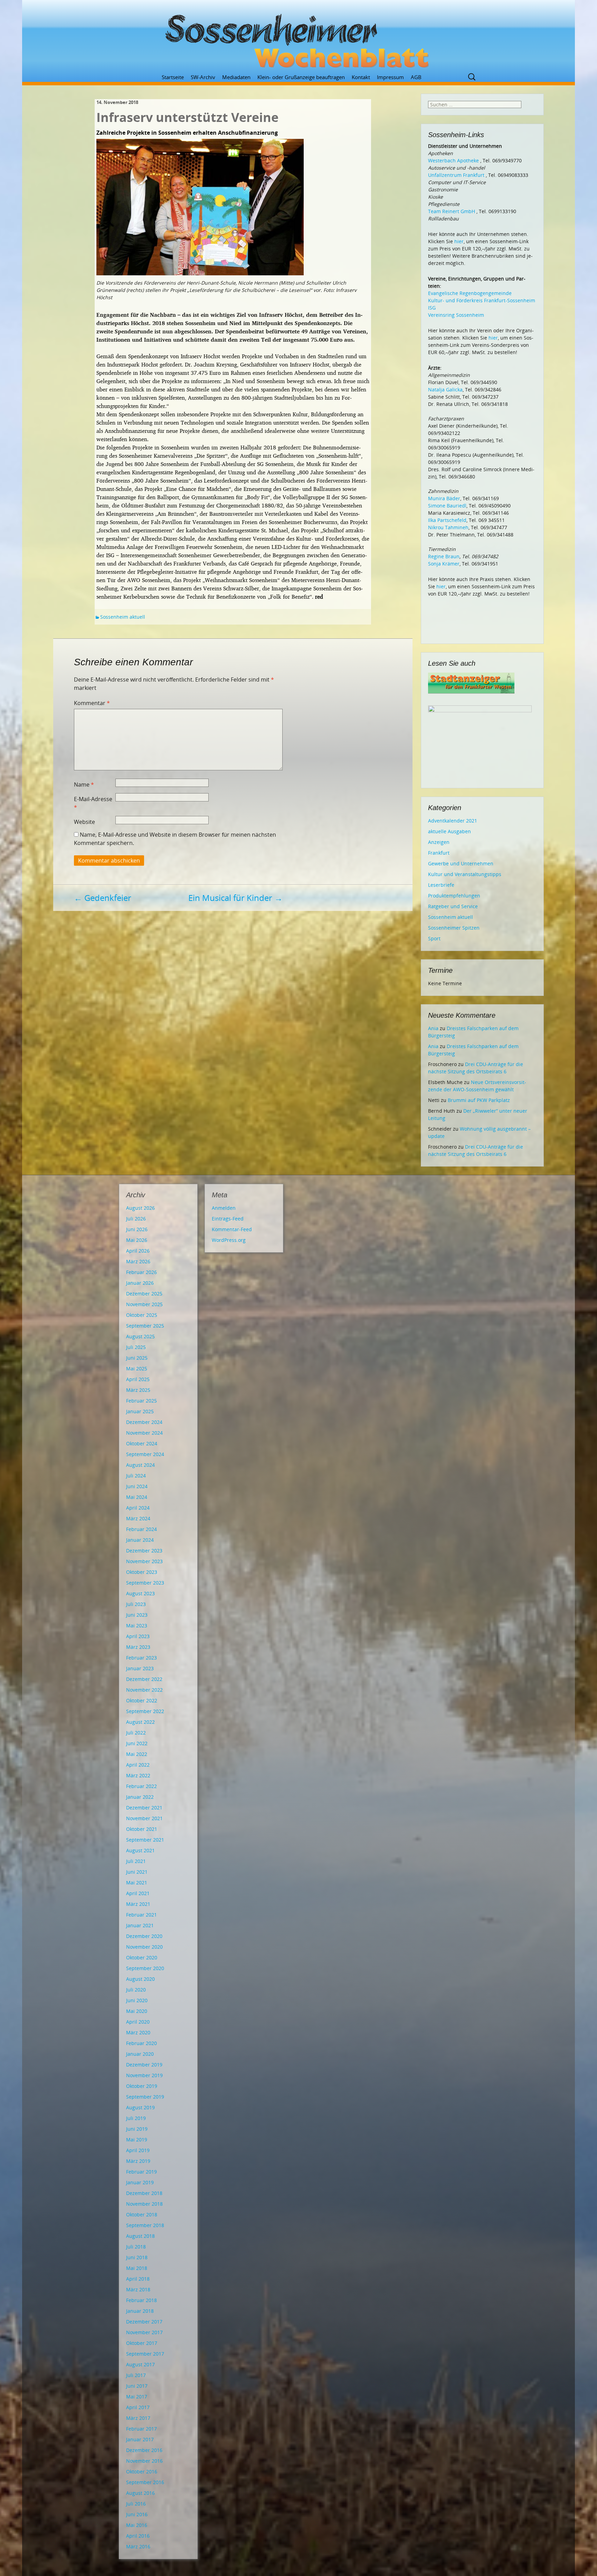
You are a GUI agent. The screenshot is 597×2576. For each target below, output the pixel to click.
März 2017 (138, 2418)
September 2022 (145, 1711)
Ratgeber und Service (453, 906)
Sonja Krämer (444, 564)
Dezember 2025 (144, 1294)
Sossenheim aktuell (123, 617)
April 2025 (138, 1379)
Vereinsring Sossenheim (456, 315)
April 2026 (138, 1251)
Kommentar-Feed (232, 1229)
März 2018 (138, 2289)
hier (459, 241)
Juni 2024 (137, 1486)
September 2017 (145, 2354)
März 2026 (138, 1261)
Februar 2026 (141, 1272)
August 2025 (140, 1336)
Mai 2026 (137, 1240)
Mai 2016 (137, 2525)
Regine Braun (444, 556)
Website (84, 822)
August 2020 (140, 1979)
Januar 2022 (140, 1797)
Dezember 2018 (144, 2193)
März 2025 (138, 1390)
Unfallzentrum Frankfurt (456, 175)
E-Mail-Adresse (93, 803)
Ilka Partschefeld (447, 520)
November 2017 (144, 2332)
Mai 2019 (137, 2140)
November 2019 (144, 2075)
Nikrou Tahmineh (448, 527)
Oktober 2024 (142, 1443)
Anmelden (224, 1208)
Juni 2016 (137, 2514)
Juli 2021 (136, 1861)
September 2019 (145, 2097)
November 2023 (144, 1561)
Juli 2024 (136, 1476)
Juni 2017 (137, 2386)
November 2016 (144, 2461)
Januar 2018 (140, 2311)
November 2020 (144, 1947)
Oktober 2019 (142, 2086)
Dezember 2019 (144, 2065)
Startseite (173, 77)
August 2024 (140, 1465)
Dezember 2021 (144, 1808)
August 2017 (140, 2364)
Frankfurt (439, 853)
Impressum (390, 77)
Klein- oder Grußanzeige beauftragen (301, 77)
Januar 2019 (140, 2182)
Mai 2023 (137, 1626)
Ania (433, 1028)
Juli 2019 (136, 2118)
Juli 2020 (136, 1990)
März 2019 (138, 2161)
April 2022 (138, 1765)
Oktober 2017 (142, 2343)
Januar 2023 (140, 1668)
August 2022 (140, 1722)
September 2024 (145, 1454)
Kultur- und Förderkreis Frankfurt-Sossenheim (482, 300)
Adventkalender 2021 (453, 821)
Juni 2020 (137, 2000)
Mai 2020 (137, 2011)
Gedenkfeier (103, 898)
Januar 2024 (140, 1540)
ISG (432, 308)
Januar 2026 (140, 1283)
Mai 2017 (137, 2397)
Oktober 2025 (142, 1315)
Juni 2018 (137, 2257)
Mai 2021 (137, 1883)
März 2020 (138, 2032)
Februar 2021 (141, 1915)
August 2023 (140, 1593)
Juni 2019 (137, 2129)
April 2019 (138, 2150)
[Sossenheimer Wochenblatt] (298, 38)
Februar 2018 (141, 2300)
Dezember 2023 (144, 1551)
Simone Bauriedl (447, 506)
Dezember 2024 (144, 1422)
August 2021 (140, 1850)
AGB (416, 77)
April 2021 (138, 1893)
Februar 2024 (141, 1529)
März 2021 (138, 1904)
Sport (434, 938)
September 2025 (145, 1326)
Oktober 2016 (142, 2472)
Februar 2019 (141, 2172)
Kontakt (361, 77)
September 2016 (145, 2482)
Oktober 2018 (142, 2214)
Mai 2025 (137, 1368)
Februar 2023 (141, 1658)
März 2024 (138, 1518)
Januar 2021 (140, 1925)
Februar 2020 (141, 2043)
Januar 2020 (140, 2054)
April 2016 (138, 2536)
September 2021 (145, 1840)
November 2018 (144, 2204)
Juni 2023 (137, 1615)
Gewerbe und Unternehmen (461, 863)
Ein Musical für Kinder (235, 898)
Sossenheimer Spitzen (454, 928)
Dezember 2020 (144, 1936)
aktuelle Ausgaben (449, 831)
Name (84, 785)
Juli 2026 (136, 1219)
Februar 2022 (141, 1786)
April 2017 (138, 2407)
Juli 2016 (136, 2504)
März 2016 (138, 2546)
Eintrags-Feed (228, 1219)
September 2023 (145, 1583)
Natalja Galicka (445, 389)
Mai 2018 (137, 2268)
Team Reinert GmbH (452, 211)
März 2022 (138, 1775)
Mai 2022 (137, 1754)
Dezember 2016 (144, 2450)
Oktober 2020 (142, 1957)
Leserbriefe (441, 885)
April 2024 (138, 1508)
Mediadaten (236, 77)
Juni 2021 (137, 1872)
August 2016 (140, 2493)
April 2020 (138, 2022)
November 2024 (144, 1433)
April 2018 (138, 2279)
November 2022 (144, 1690)
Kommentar (92, 703)
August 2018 (140, 2236)
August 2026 (140, 1208)
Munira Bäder (444, 498)
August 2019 (140, 2107)
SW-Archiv (203, 77)
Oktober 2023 (142, 1572)
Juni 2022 (137, 1743)
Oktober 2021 (142, 1829)
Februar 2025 (141, 1401)
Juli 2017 (136, 2375)
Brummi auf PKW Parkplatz (479, 1100)
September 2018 (145, 2225)
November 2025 (144, 1304)
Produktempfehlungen (454, 896)
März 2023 (138, 1647)
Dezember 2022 (144, 1679)
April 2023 (138, 1636)
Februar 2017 (141, 2429)
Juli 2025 (136, 1347)
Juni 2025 (137, 1358)
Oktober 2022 (142, 1700)
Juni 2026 (137, 1229)
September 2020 (145, 1968)
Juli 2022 (136, 1733)
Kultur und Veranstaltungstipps (465, 874)
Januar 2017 (140, 2439)
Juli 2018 (136, 2247)
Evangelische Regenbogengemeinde (470, 293)
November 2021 (144, 1818)
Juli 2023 (136, 1604)
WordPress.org (229, 1240)
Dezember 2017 (144, 2322)
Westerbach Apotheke (453, 160)
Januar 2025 (140, 1411)
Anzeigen (439, 842)
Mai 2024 (137, 1497)
